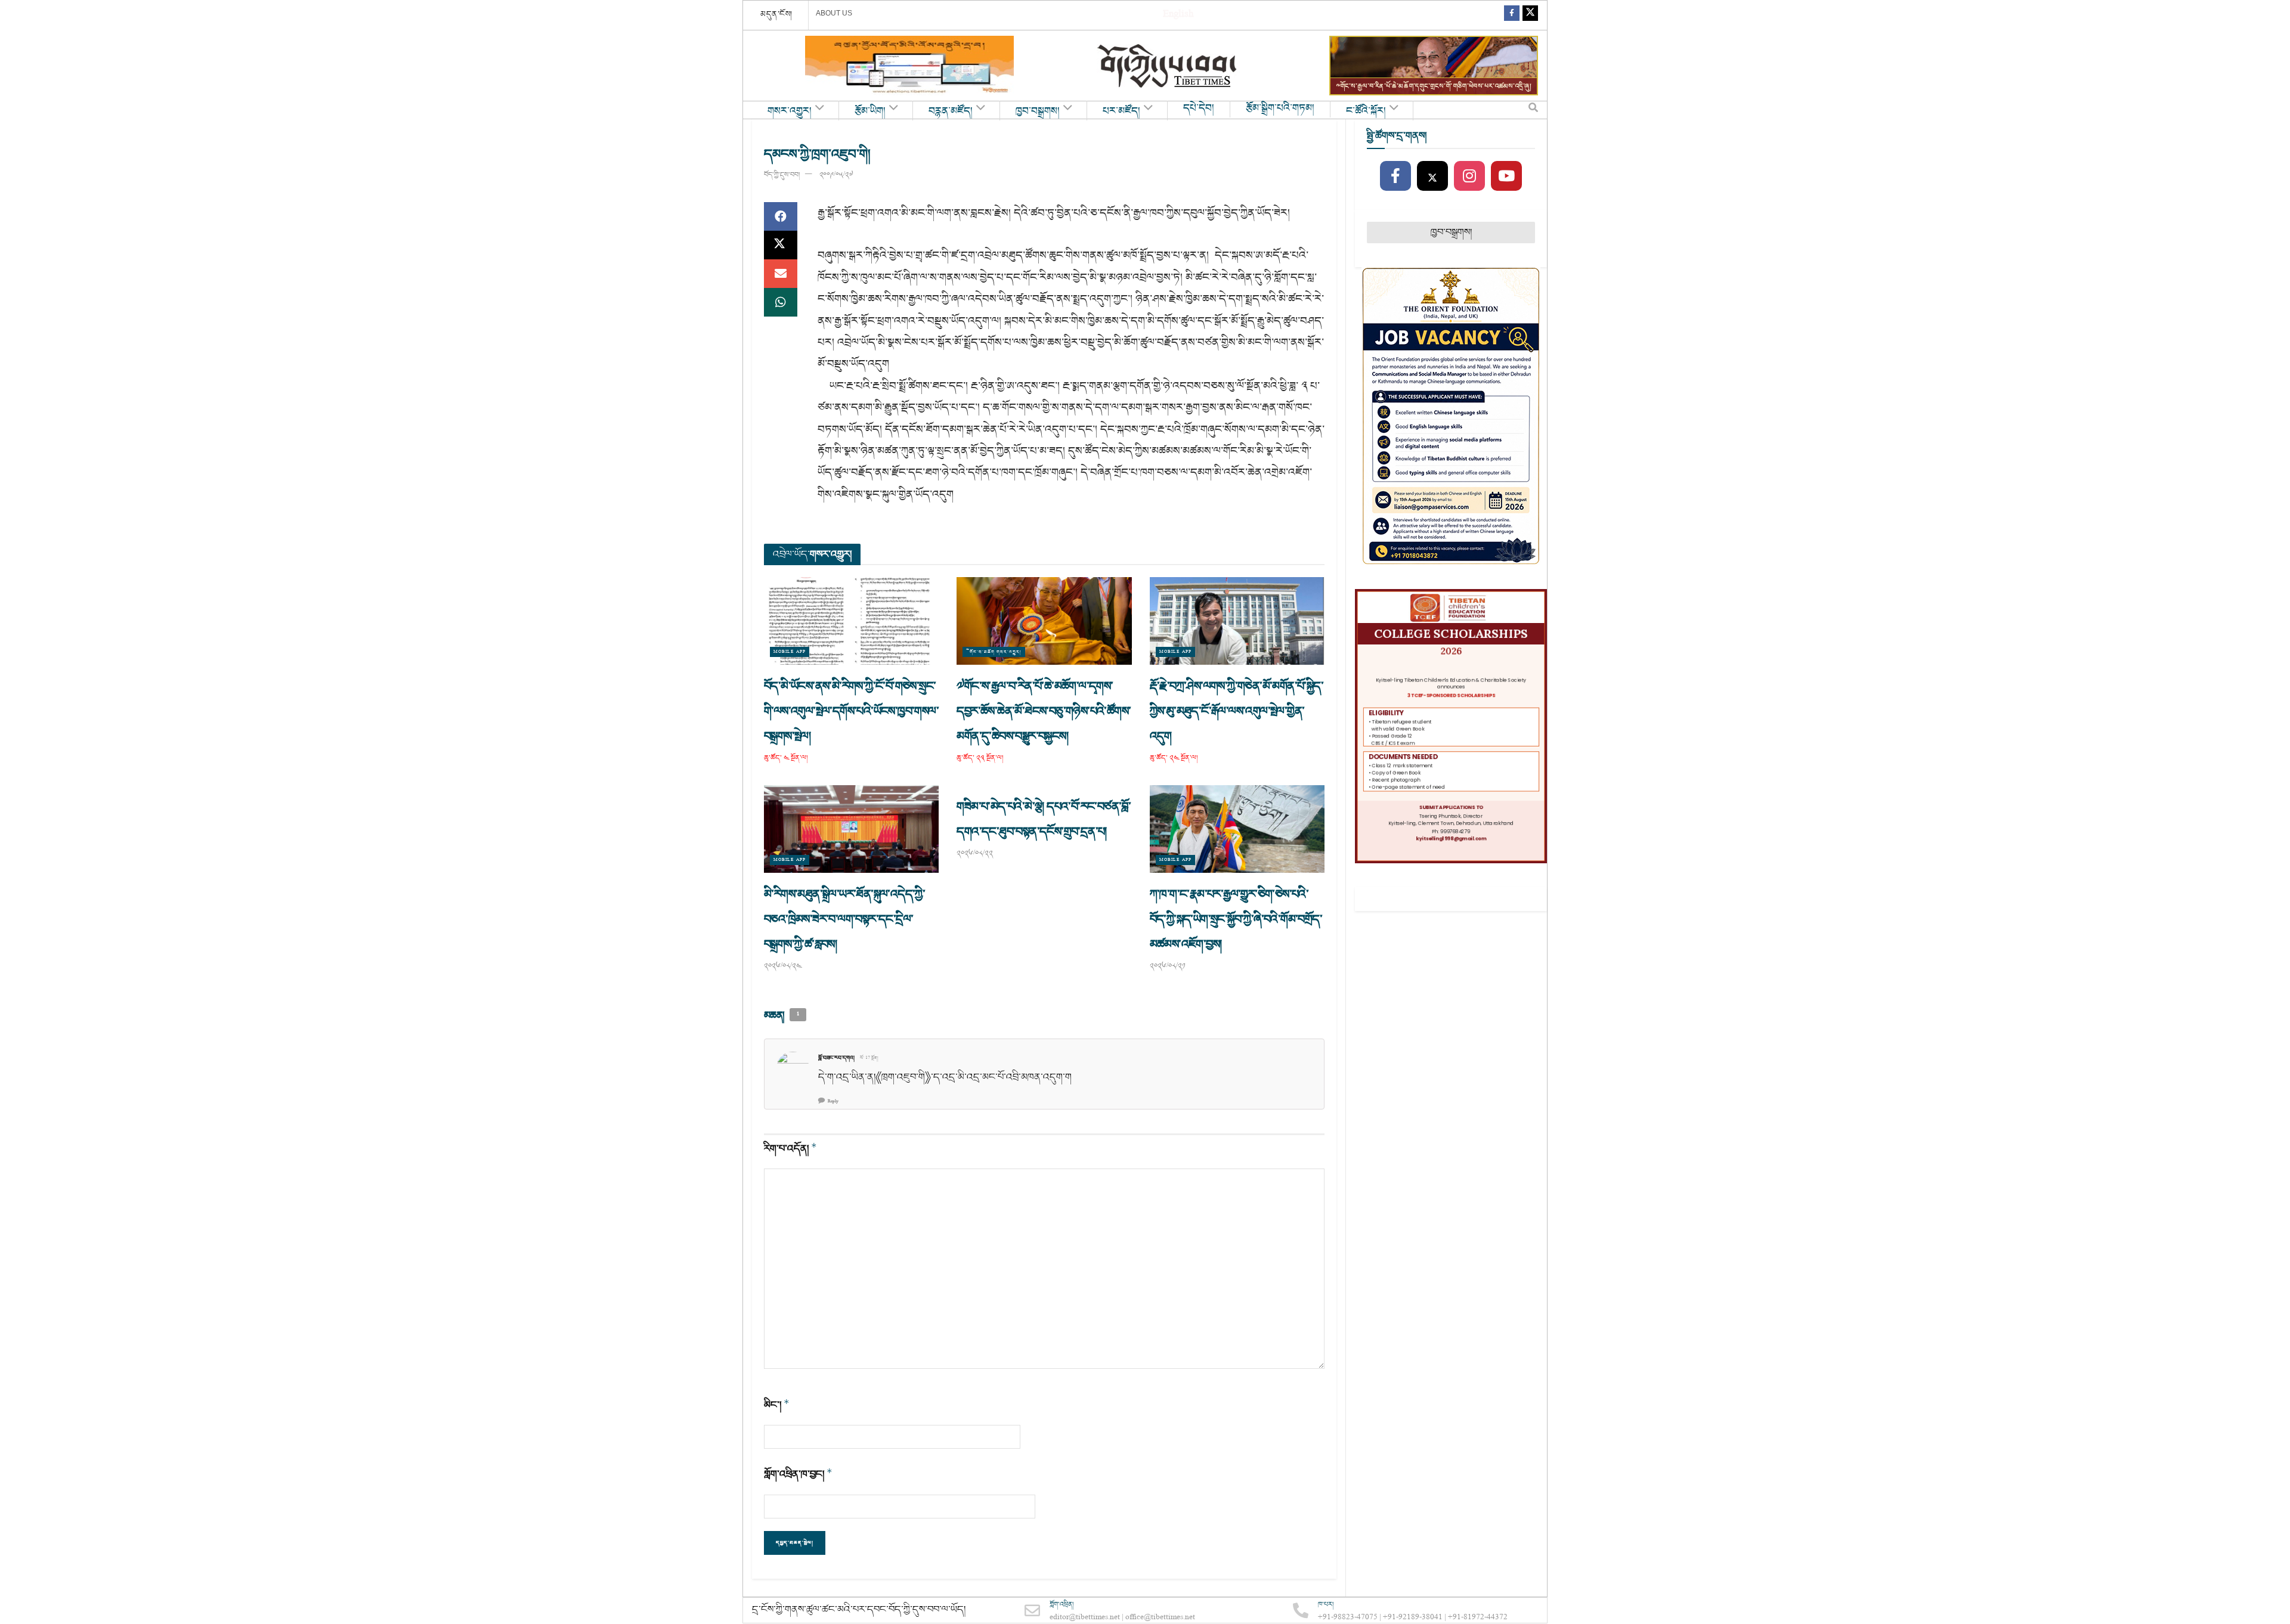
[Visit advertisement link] (909, 66)
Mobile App (790, 652)
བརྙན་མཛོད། (951, 111)
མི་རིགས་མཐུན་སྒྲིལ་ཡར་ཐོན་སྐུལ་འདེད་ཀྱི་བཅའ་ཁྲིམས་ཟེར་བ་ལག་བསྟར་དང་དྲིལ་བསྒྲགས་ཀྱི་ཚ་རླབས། (844, 919)
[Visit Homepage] (1168, 66)
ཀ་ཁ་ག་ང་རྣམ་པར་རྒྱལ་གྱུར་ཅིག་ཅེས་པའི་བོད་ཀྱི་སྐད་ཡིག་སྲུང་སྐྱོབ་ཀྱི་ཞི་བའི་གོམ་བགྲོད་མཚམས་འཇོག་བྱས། (1236, 919)
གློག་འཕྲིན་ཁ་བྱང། (798, 1474)
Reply (833, 1101)
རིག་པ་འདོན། (790, 1149)
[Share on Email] (781, 274)
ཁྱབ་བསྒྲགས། (1038, 111)
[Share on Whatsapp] (781, 302)
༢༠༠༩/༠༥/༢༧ (836, 175)
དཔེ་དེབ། (1199, 109)
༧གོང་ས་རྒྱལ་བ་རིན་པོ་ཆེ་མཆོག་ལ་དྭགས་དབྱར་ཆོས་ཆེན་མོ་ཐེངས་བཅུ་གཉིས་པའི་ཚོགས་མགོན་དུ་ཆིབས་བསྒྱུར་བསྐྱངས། (1044, 711)
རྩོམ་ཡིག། (870, 111)
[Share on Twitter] (781, 245)
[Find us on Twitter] (1530, 15)
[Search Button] (1533, 110)
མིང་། (777, 1405)
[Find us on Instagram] (1469, 176)
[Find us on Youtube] (1506, 176)
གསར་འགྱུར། (790, 111)
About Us (834, 13)
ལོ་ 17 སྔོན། (869, 1058)
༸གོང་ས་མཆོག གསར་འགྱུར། (994, 652)
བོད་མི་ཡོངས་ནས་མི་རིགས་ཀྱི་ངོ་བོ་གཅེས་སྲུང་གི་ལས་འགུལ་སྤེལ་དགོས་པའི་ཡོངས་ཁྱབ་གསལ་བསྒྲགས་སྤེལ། (851, 711)
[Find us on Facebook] (1512, 15)
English (1178, 15)
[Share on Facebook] (781, 216)
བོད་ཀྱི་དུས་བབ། (782, 175)
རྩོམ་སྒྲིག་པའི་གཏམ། (1280, 109)
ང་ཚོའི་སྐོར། (1366, 111)
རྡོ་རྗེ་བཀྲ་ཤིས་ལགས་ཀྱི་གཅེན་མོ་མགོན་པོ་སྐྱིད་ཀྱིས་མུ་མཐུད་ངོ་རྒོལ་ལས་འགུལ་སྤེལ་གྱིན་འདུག (1237, 711)
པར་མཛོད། (1121, 111)
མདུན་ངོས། (776, 14)
